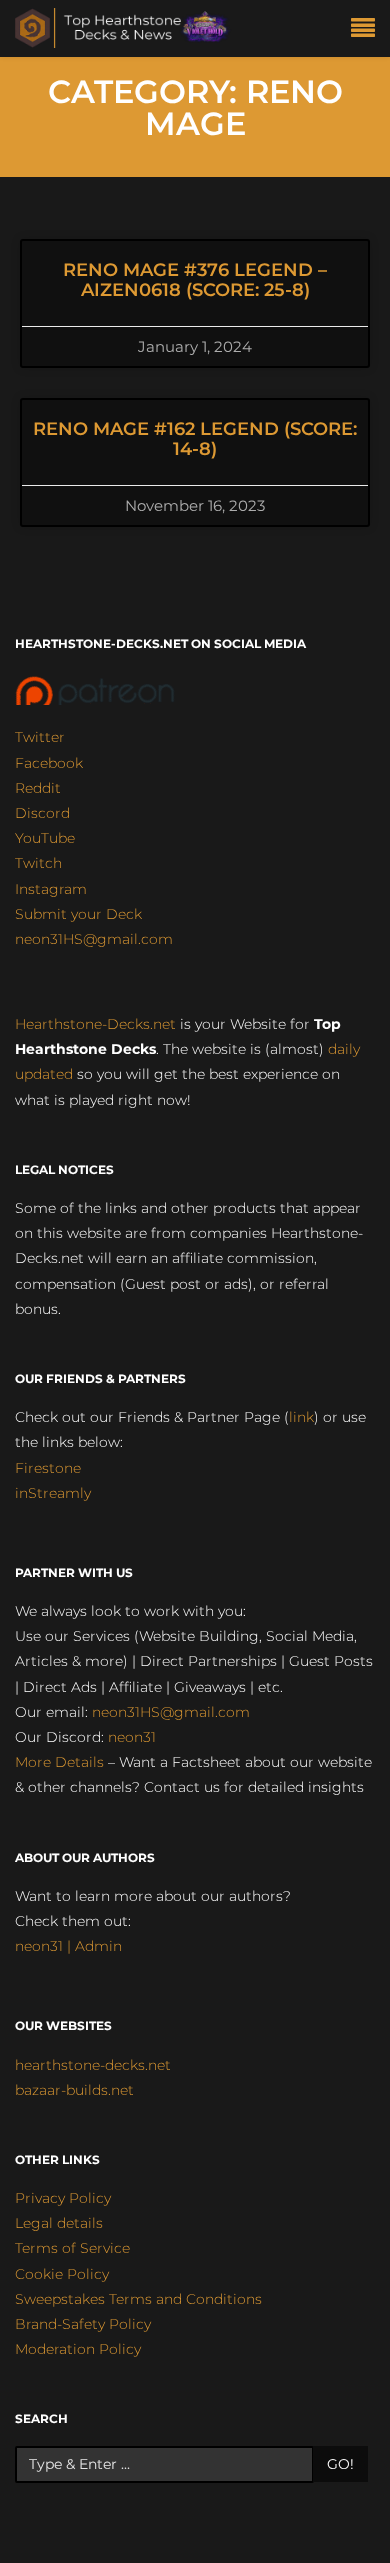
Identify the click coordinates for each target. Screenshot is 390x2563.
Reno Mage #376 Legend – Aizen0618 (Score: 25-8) (195, 280)
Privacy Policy (63, 2198)
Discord (42, 813)
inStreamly (53, 1493)
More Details (59, 1762)
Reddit (38, 788)
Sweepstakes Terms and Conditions (138, 2299)
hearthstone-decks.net (93, 2065)
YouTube (45, 838)
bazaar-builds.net (74, 2090)
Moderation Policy (78, 2349)
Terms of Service (72, 2248)
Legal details (59, 2223)
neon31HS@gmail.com (94, 939)
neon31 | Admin (68, 1946)
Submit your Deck (78, 914)
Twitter (40, 737)
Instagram (51, 889)
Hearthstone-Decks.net (95, 1024)
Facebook (49, 763)
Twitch (38, 863)
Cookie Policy (62, 2274)
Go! (340, 2464)
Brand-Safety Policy (83, 2324)
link (301, 1417)
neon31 (132, 1737)
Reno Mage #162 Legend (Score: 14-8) (195, 439)
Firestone (48, 1468)
